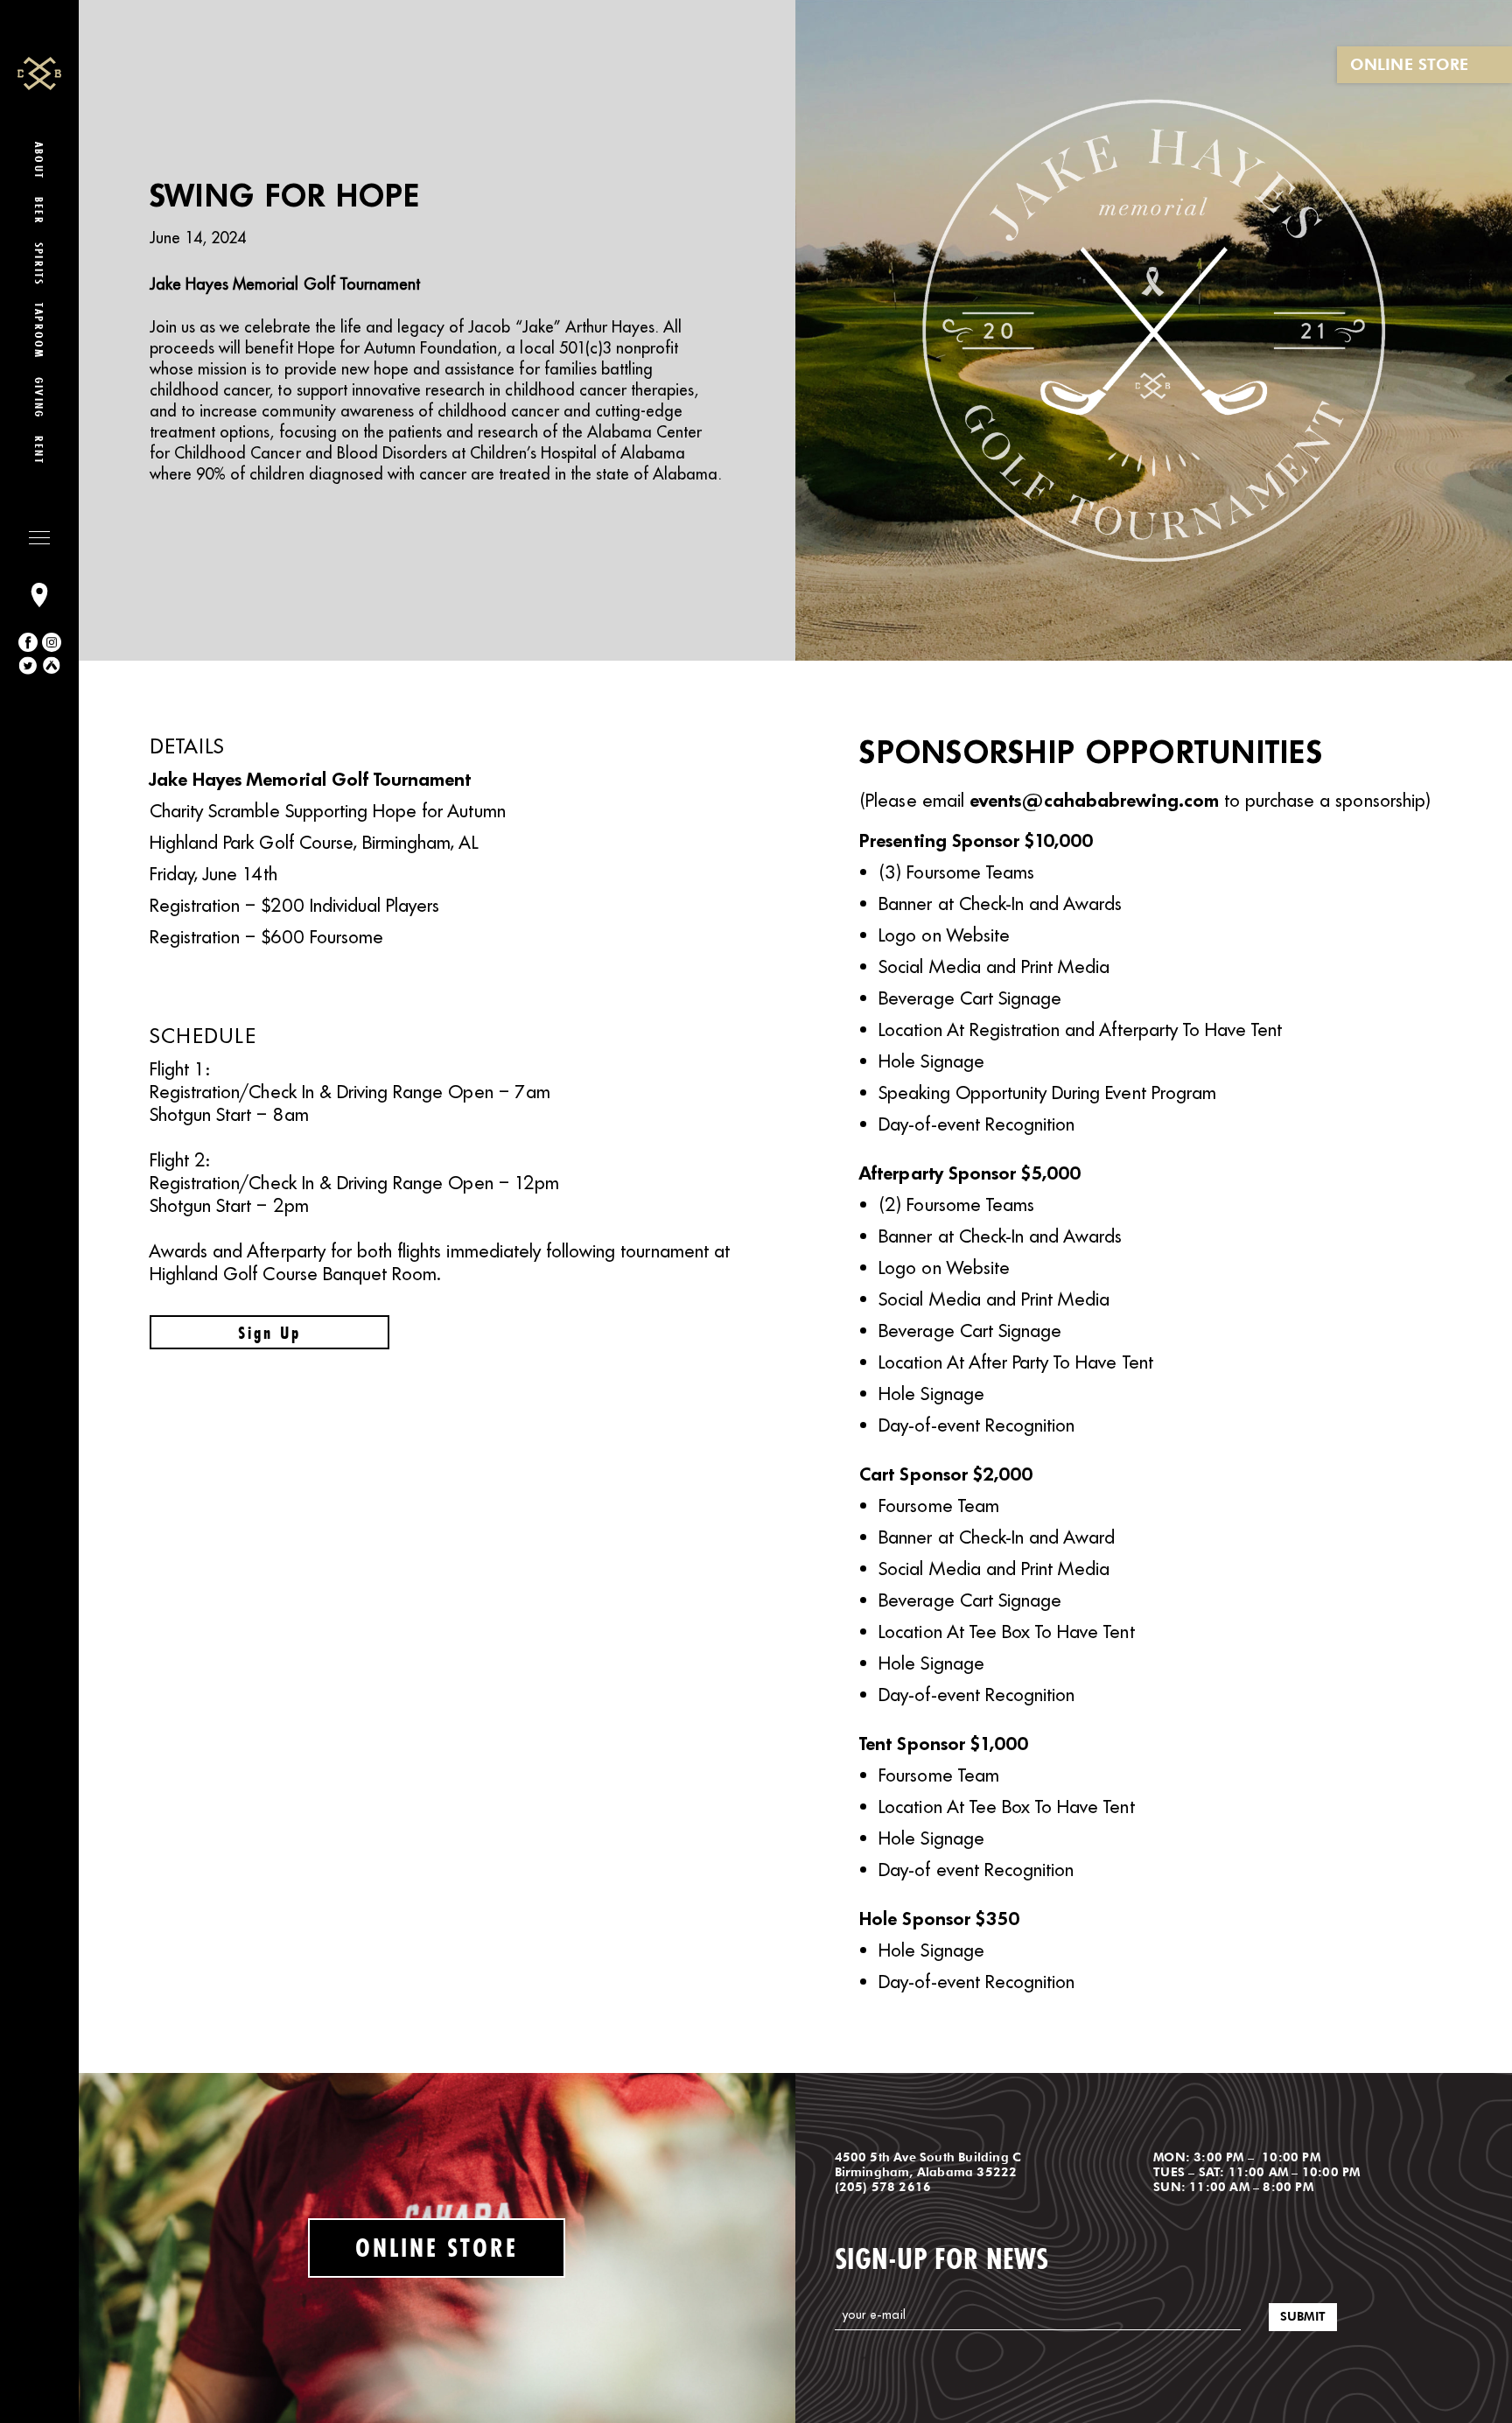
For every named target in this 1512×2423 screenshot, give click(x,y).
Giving (39, 398)
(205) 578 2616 (883, 2187)
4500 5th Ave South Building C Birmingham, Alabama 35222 (928, 2164)
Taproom (39, 331)
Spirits (39, 264)
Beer (39, 211)
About (39, 161)
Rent (39, 450)
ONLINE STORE (1409, 64)
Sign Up (269, 1332)
